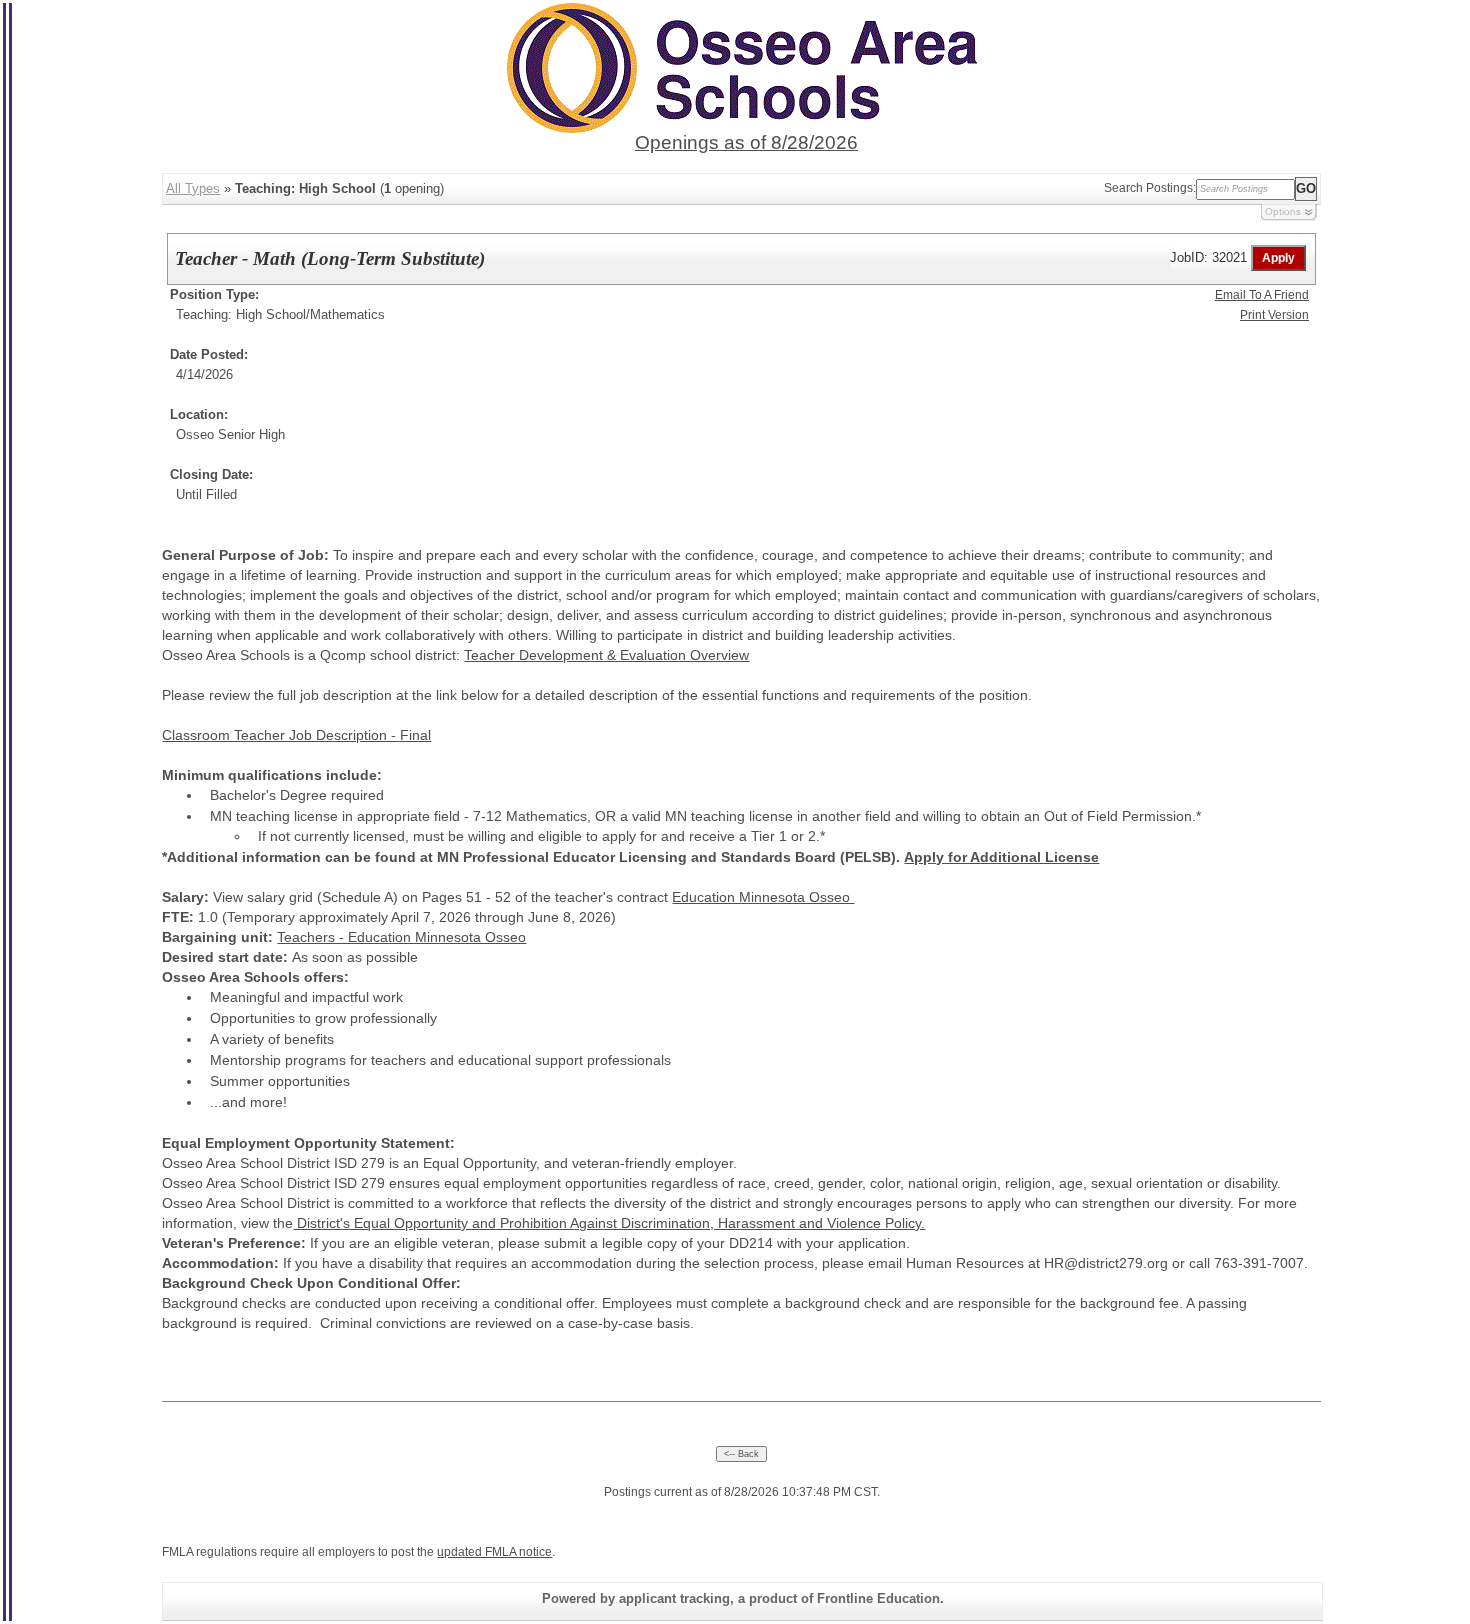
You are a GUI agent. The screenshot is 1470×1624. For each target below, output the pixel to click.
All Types (193, 188)
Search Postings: (1150, 188)
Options (1283, 211)
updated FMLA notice (494, 1552)
